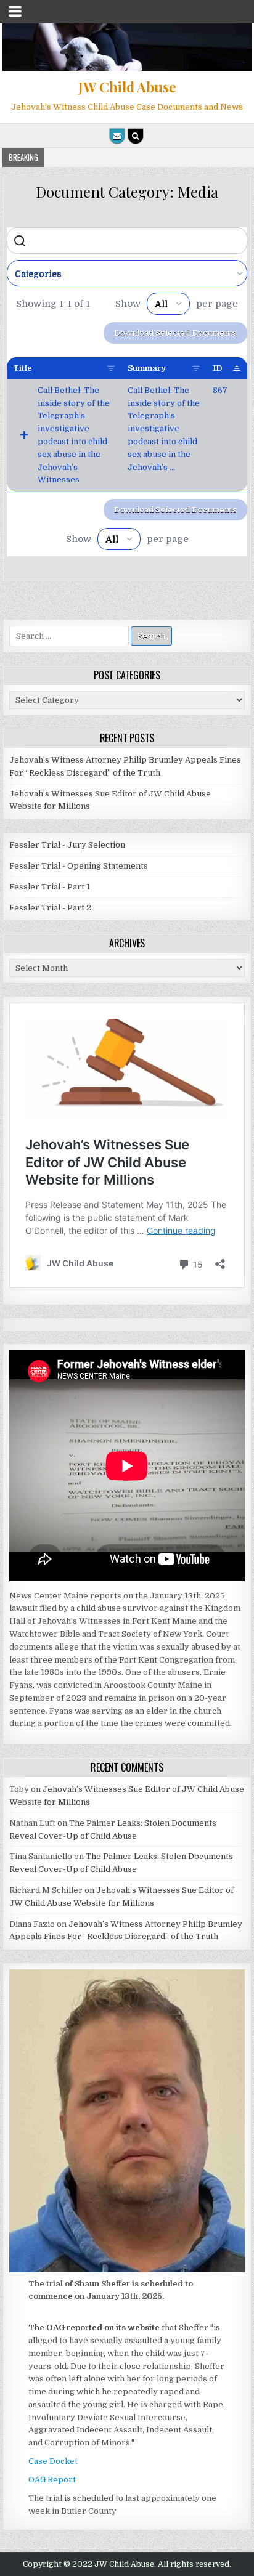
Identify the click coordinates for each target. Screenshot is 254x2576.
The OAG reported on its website (94, 2327)
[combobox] (127, 273)
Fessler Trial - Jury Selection (67, 845)
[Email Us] (117, 136)
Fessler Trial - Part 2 (50, 908)
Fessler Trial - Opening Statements (79, 866)
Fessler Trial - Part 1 (50, 887)
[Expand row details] (24, 435)
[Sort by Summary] (196, 368)
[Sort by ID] (237, 368)
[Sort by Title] (111, 368)
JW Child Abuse (127, 87)
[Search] (136, 136)
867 (220, 390)
